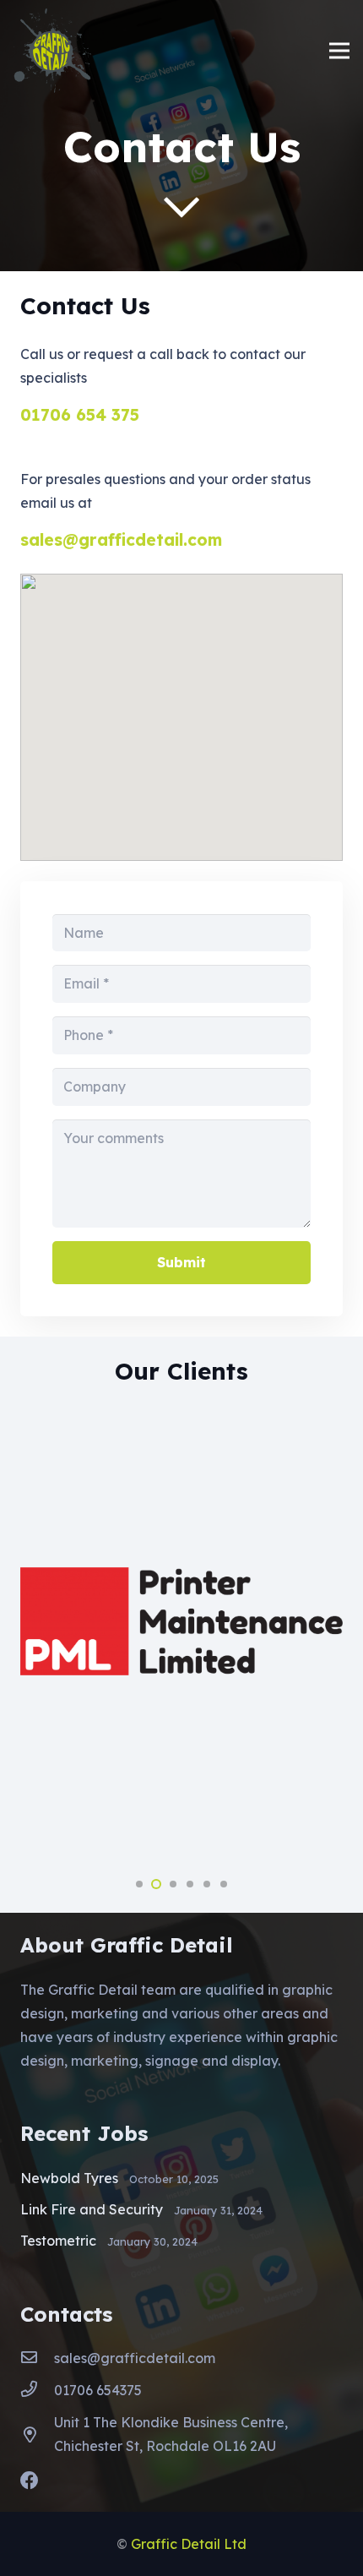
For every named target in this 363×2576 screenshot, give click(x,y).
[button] (139, 1884)
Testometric (58, 2241)
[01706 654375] (37, 2390)
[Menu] (339, 51)
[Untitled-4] (52, 51)
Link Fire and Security (92, 2209)
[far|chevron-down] (181, 207)
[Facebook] (30, 2481)
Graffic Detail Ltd (189, 2544)
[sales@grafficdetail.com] (37, 2358)
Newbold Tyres (69, 2178)
